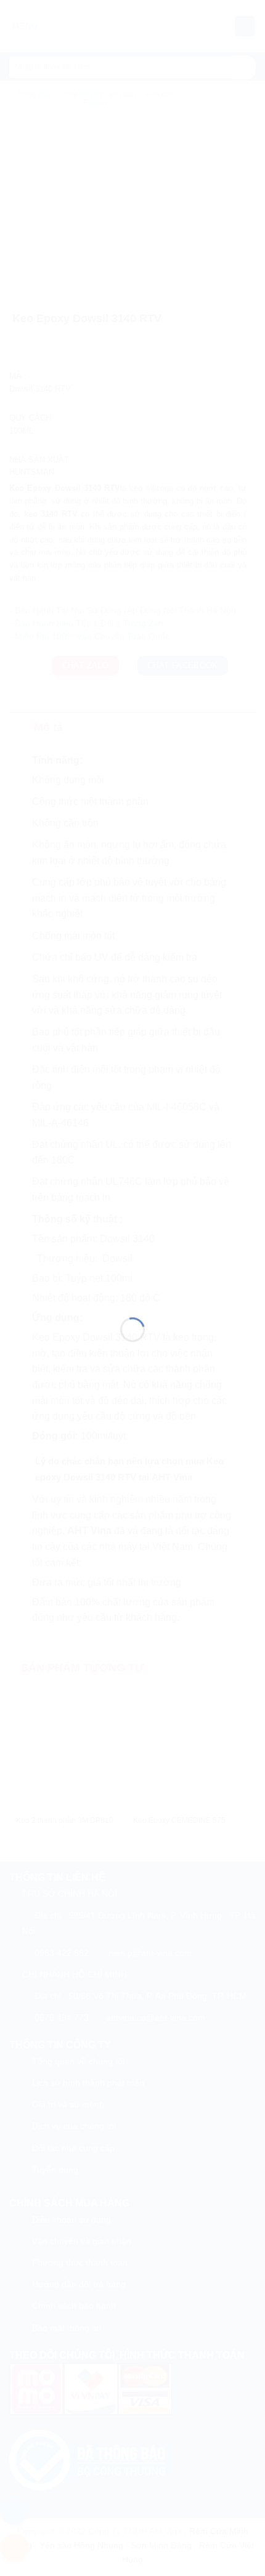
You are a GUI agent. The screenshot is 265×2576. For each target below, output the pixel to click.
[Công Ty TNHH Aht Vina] (132, 1273)
